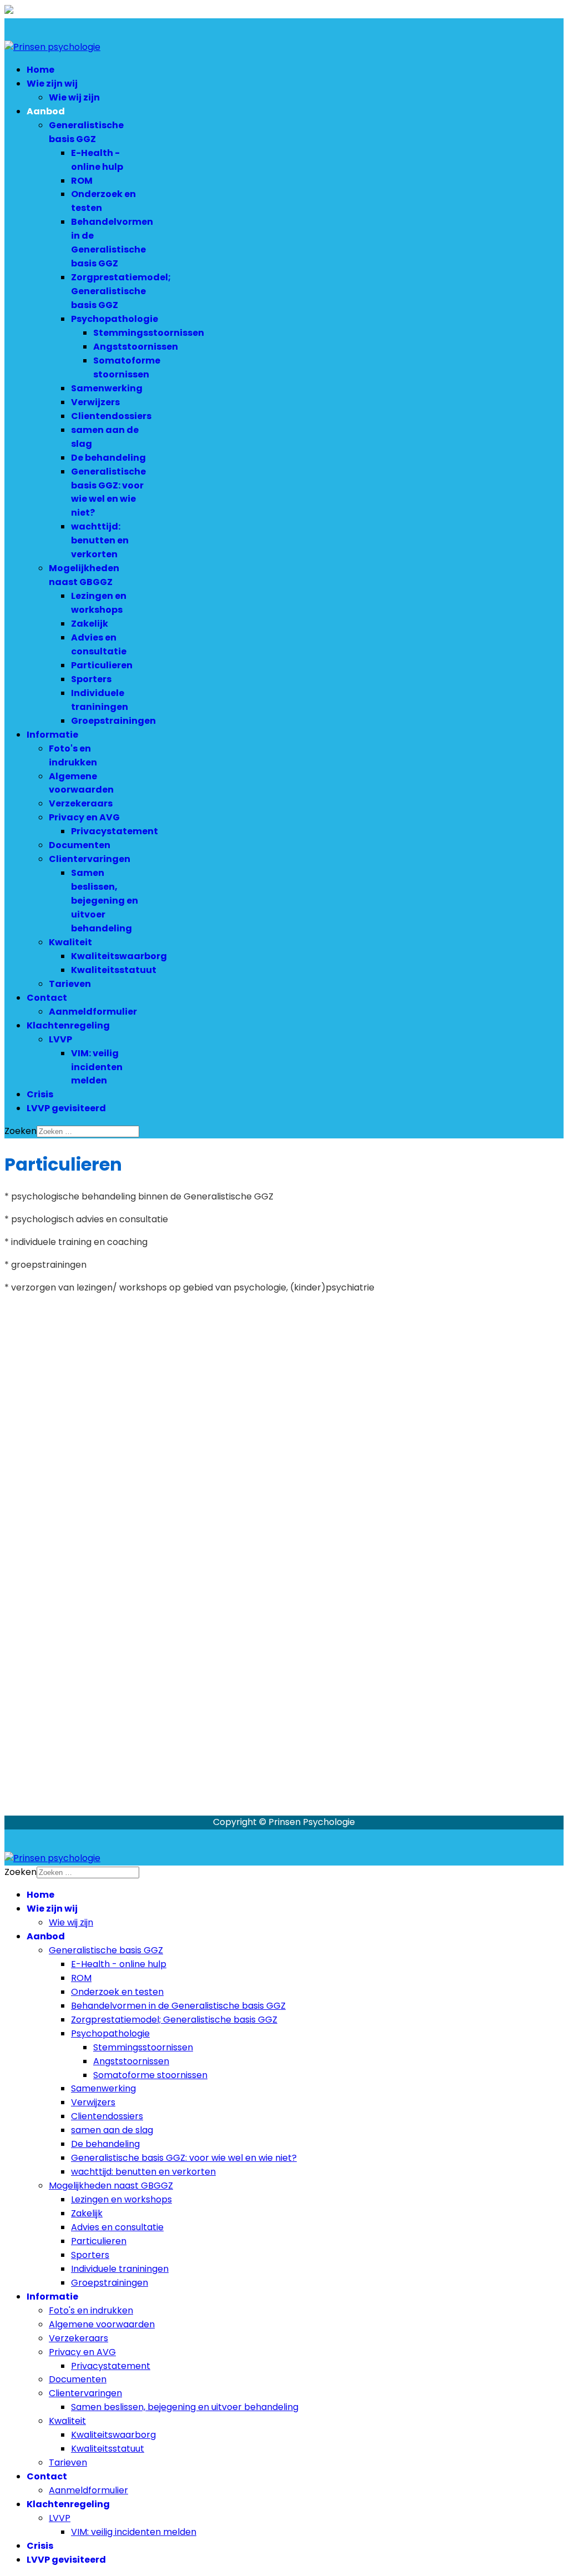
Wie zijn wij (52, 84)
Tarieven (70, 984)
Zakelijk (90, 624)
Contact (47, 998)
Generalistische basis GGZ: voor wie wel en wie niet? (108, 492)
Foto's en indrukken (73, 755)
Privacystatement (115, 831)
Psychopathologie (115, 319)
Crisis (40, 1094)
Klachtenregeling (68, 1025)
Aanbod (46, 111)
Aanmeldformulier (93, 1012)
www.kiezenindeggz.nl (134, 1619)
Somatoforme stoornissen (127, 367)
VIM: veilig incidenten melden (97, 1067)
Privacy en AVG (84, 817)
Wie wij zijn (74, 97)
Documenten (80, 845)
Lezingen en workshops (99, 603)
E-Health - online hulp (97, 160)
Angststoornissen (136, 347)
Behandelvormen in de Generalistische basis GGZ (112, 243)
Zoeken (21, 1131)
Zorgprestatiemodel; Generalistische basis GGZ (121, 291)
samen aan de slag (112, 2130)
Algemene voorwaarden (81, 783)
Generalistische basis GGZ (86, 132)
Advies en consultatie (99, 644)
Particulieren (102, 665)
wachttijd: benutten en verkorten (100, 540)
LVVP (60, 1039)
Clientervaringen (90, 859)
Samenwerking (107, 388)
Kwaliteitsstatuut (114, 970)
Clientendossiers (111, 416)
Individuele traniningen (100, 700)
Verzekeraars (81, 803)
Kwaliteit (70, 942)
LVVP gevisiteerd (66, 1108)
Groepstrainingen (113, 721)
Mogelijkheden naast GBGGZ (84, 575)
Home (40, 70)
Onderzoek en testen (117, 1992)
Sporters (91, 679)
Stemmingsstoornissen (149, 333)
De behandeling (108, 458)
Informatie (52, 735)
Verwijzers (95, 402)
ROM (82, 181)
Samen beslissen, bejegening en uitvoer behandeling (105, 901)
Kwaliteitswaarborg (119, 956)
